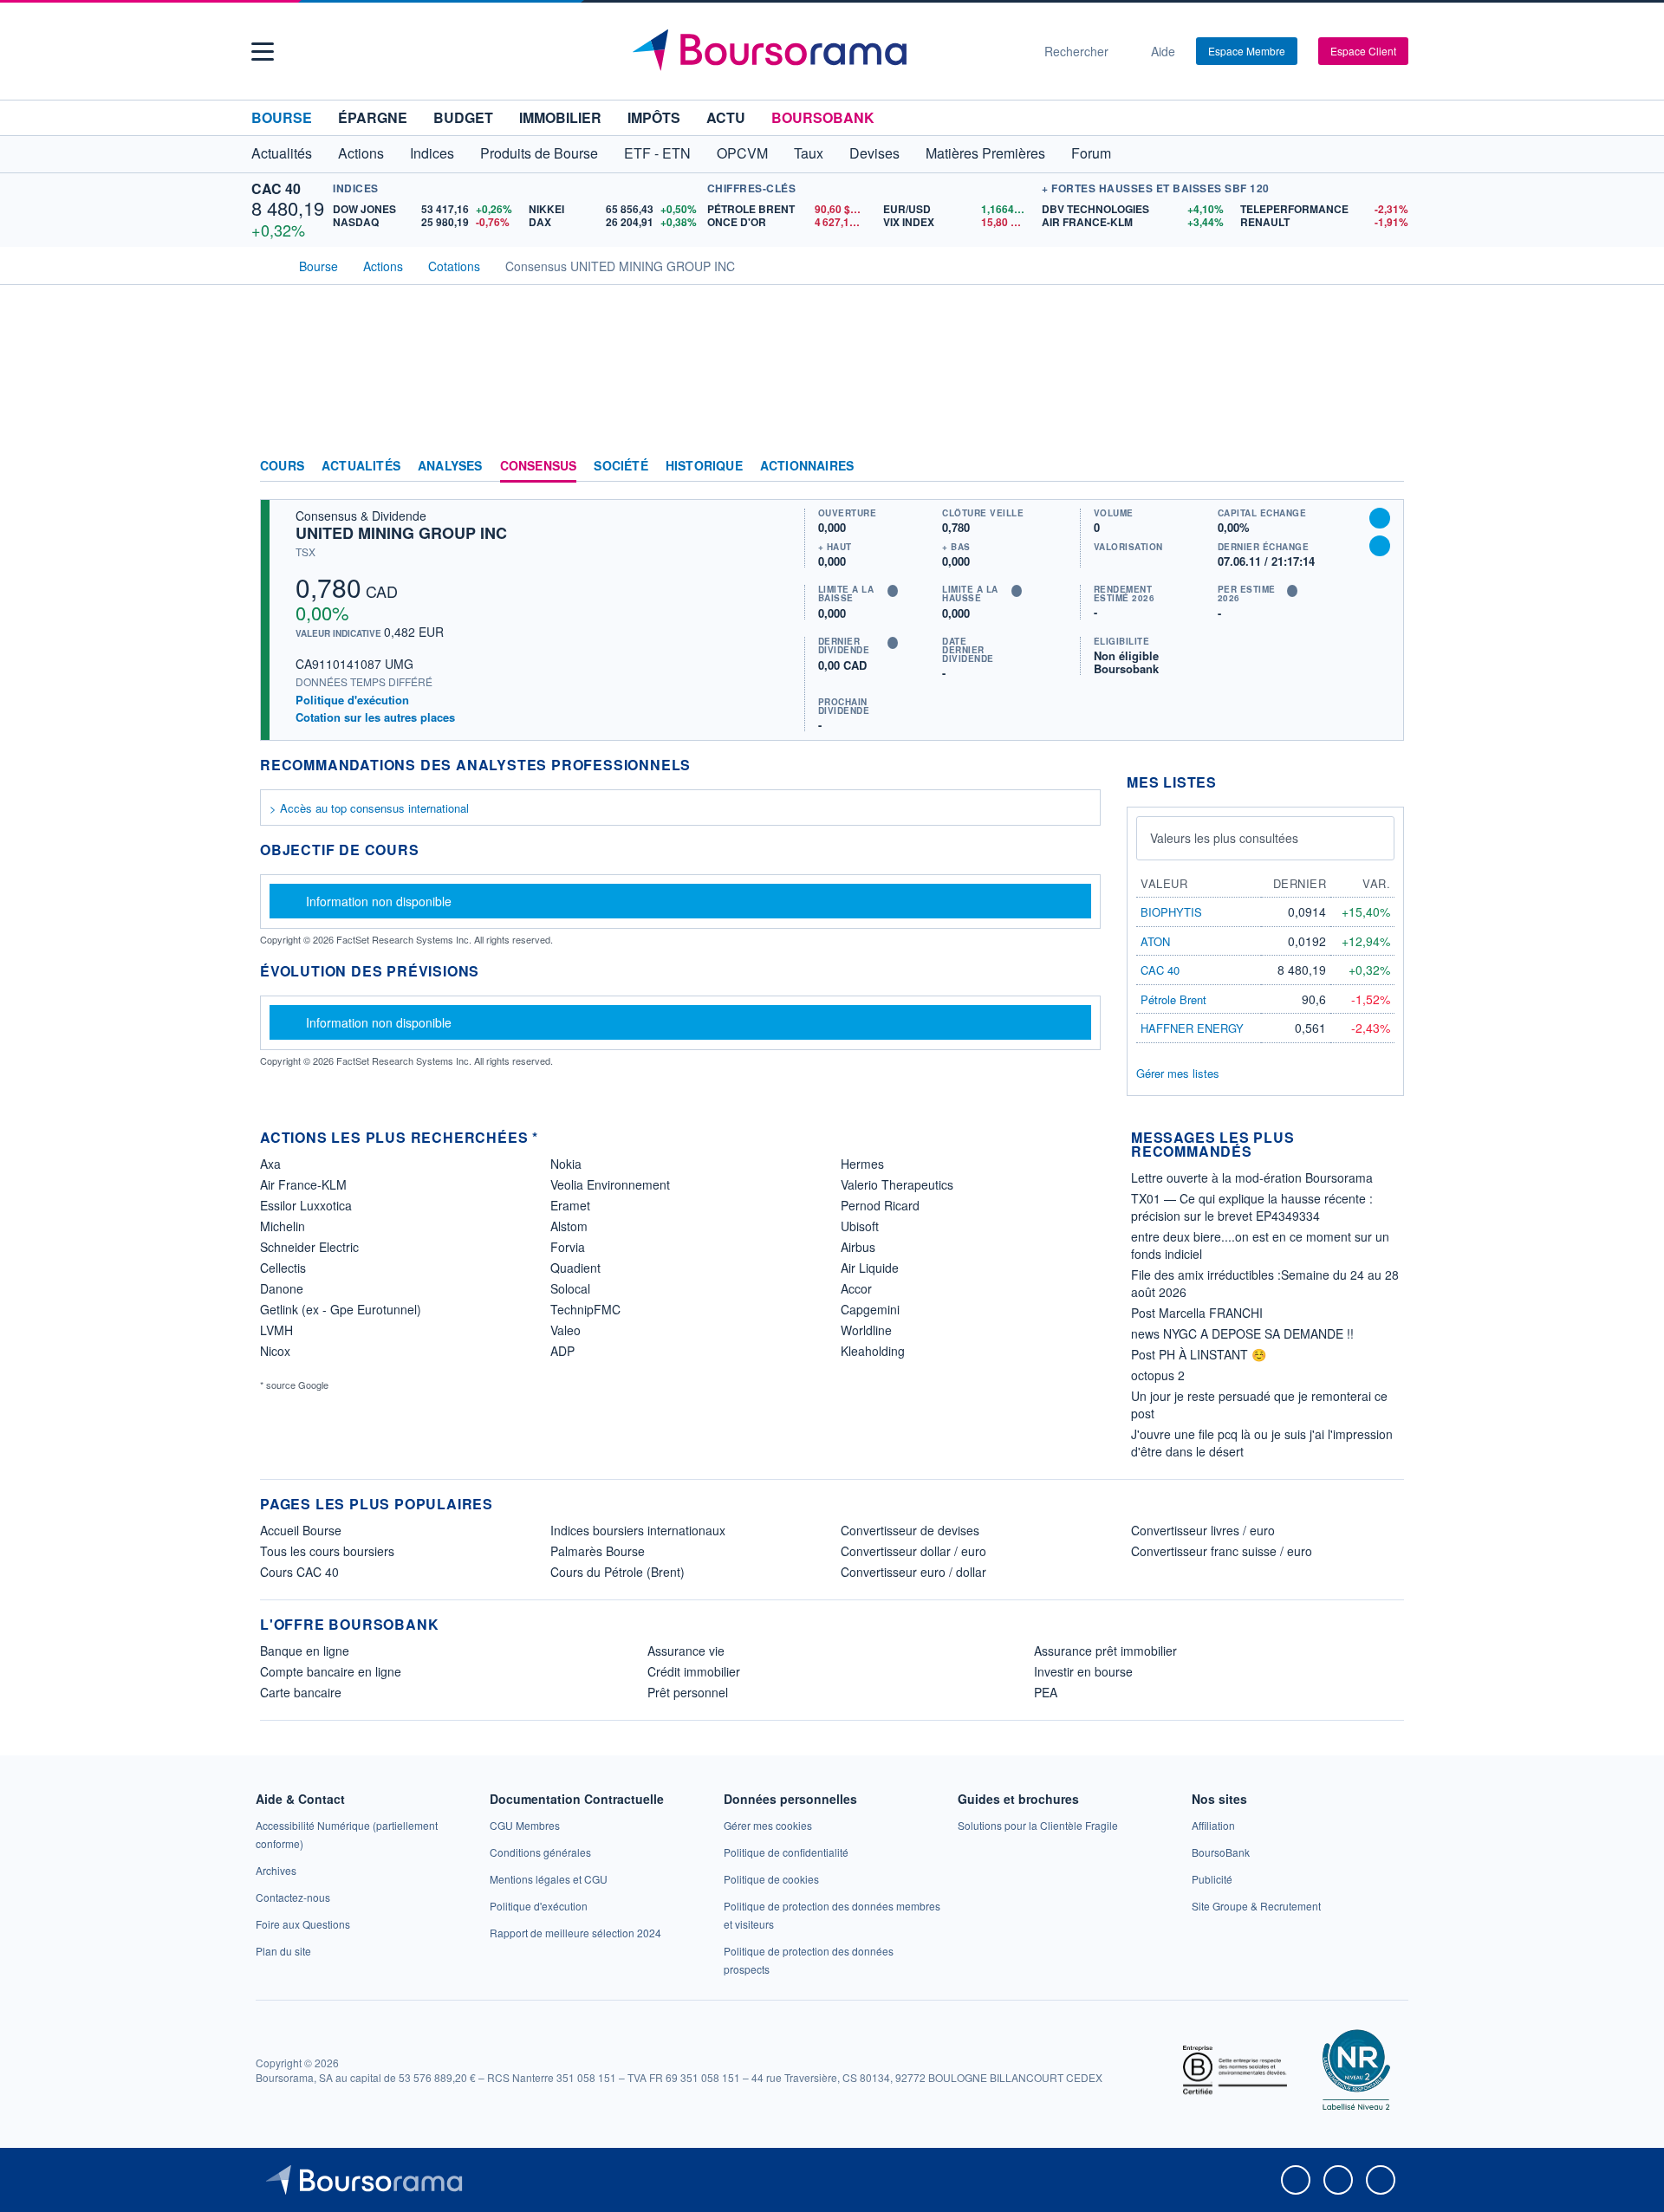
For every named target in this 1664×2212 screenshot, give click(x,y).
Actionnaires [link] (807, 466)
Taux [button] (809, 153)
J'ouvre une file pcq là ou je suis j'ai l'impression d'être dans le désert (1262, 1443)
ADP (562, 1351)
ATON (1155, 941)
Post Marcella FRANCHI (1197, 1313)
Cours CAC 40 (299, 1572)
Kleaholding (873, 1351)
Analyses (450, 466)
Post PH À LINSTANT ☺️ (1199, 1354)
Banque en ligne (305, 1651)
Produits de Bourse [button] (539, 153)
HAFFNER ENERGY (1192, 1028)
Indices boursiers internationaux (638, 1530)
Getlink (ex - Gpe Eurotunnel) (341, 1309)
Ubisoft (860, 1226)
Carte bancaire (301, 1692)
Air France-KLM (303, 1184)
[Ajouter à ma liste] (1380, 546)
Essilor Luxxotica (306, 1205)
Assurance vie (686, 1651)
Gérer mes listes (1178, 1073)
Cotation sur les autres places (375, 717)
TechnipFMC (585, 1309)
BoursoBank (823, 117)
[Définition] (893, 591)
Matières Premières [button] (985, 153)
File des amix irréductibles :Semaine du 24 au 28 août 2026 (1265, 1283)
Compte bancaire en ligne (331, 1671)
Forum (1091, 153)
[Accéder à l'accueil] (267, 264)
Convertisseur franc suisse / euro (1222, 1551)
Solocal (570, 1288)
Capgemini (870, 1309)
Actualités (361, 466)
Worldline (866, 1330)
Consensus (539, 466)
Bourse (282, 117)
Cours (282, 466)
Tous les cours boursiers (327, 1551)
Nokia (566, 1164)
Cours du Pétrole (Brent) (617, 1572)
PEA (1046, 1692)
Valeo (565, 1330)
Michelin (283, 1226)
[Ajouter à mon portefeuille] (1380, 518)
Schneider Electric (309, 1247)
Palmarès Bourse (598, 1551)
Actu (726, 117)
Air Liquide (870, 1268)
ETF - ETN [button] (657, 153)
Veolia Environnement (610, 1184)
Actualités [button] (282, 153)
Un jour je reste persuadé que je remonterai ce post (1259, 1404)
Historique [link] (704, 466)
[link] (276, 1870)
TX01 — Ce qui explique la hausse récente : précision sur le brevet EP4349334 (1252, 1207)
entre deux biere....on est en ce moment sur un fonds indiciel (1260, 1245)
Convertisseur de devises (910, 1530)
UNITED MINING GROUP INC (401, 533)
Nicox (275, 1351)
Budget (463, 117)
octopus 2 (1158, 1375)
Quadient (575, 1268)
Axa (270, 1164)
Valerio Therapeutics (897, 1184)
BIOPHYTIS (1171, 912)
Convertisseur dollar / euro (913, 1551)
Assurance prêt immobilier (1105, 1651)
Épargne (373, 117)
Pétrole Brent (1173, 999)
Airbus (858, 1247)
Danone (282, 1288)
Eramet (570, 1205)
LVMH (276, 1330)
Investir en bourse (1083, 1671)
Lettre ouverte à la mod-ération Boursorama (1252, 1177)
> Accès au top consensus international (369, 808)
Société (621, 466)
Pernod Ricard (880, 1205)
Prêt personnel (688, 1692)
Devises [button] (874, 153)
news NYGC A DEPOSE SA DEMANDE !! (1242, 1333)
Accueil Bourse (301, 1530)
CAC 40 (276, 188)
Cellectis (283, 1268)
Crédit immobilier (694, 1671)
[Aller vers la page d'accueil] (825, 51)
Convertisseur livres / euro (1203, 1530)
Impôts (654, 117)
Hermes (862, 1164)
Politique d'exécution (352, 700)
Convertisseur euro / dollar (913, 1572)
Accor (856, 1288)
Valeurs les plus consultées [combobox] (1224, 838)
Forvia (568, 1247)
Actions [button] (361, 153)
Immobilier (560, 117)
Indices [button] (432, 153)
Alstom (569, 1226)
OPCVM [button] (742, 153)
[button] (263, 52)
